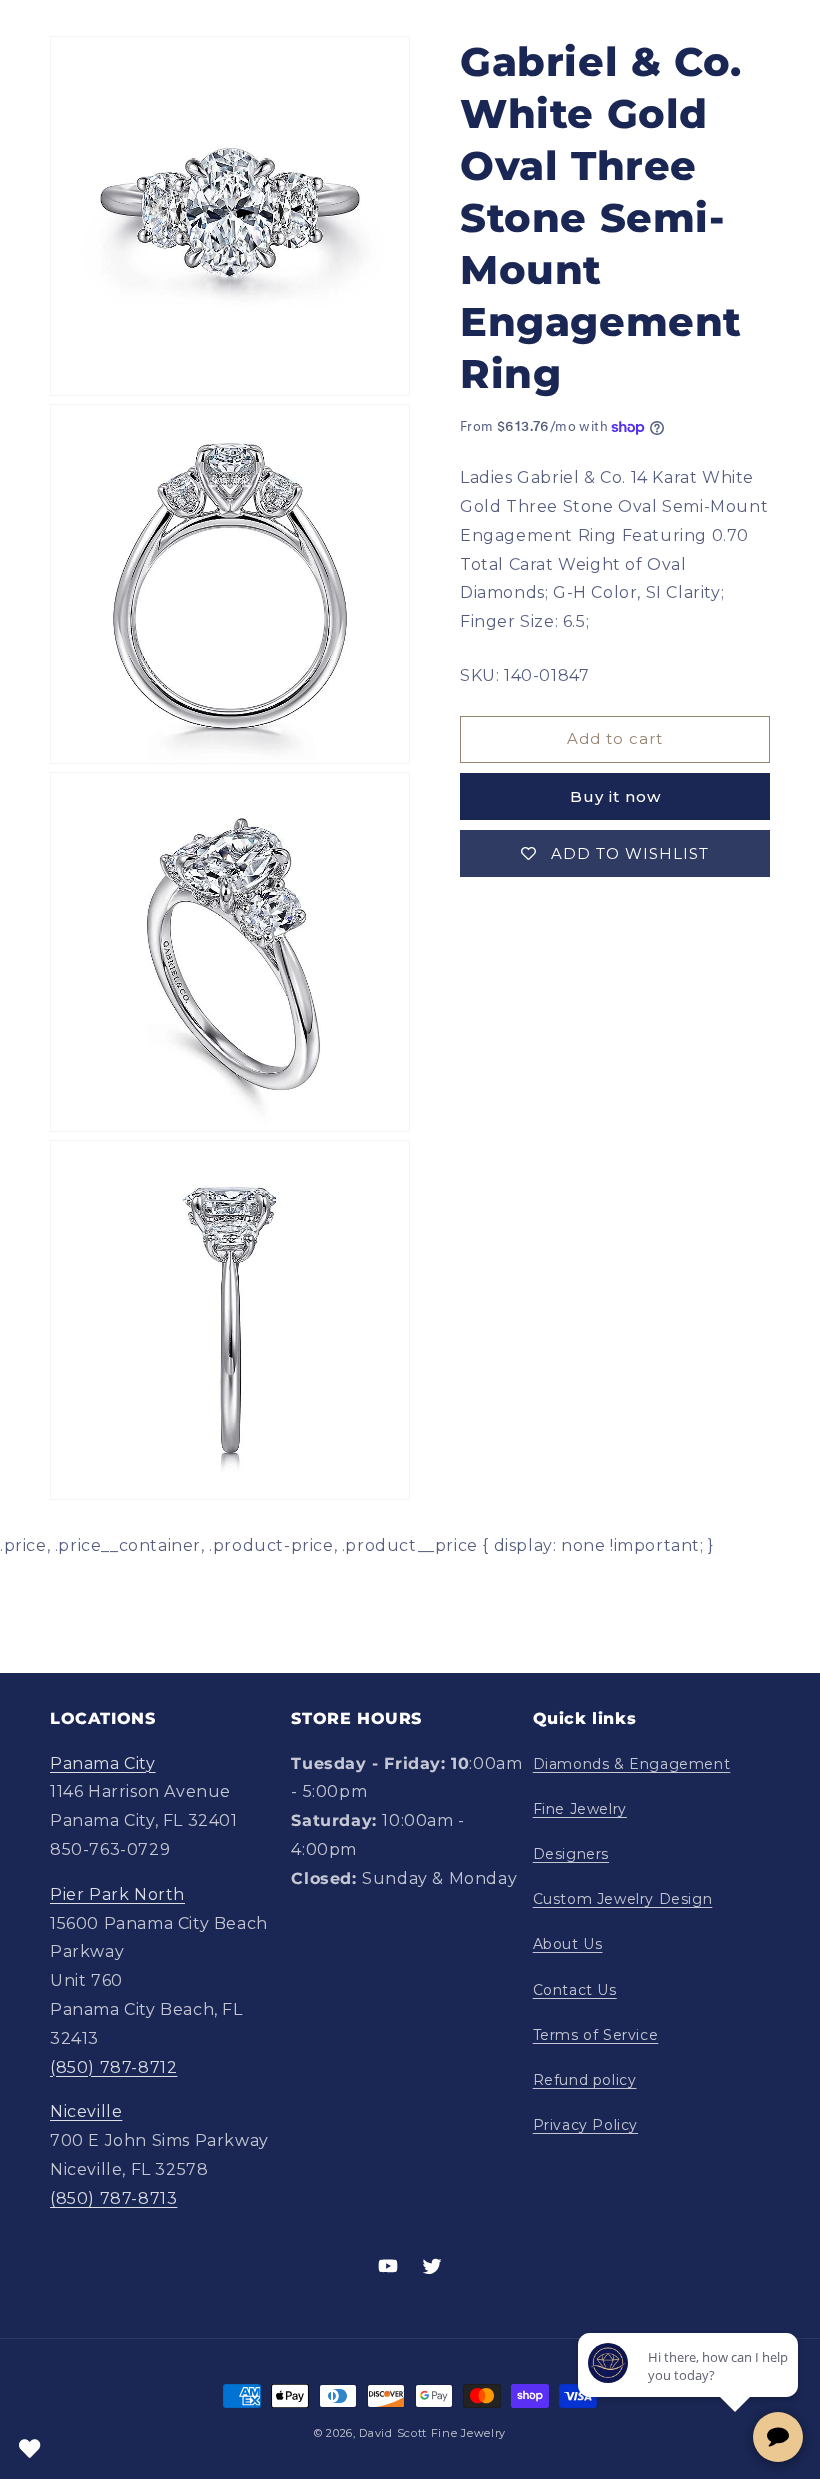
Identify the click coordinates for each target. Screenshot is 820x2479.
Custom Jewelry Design (623, 1899)
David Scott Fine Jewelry (432, 2433)
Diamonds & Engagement (632, 1764)
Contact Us (575, 1990)
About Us (568, 1944)
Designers (571, 1854)
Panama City (103, 1763)
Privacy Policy (585, 2125)
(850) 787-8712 (113, 2067)
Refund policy (585, 2080)
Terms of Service (596, 2035)
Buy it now (615, 796)
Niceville (86, 2111)
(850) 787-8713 (113, 2198)
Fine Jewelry (580, 1809)
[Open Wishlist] (30, 2449)
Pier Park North (117, 1894)
